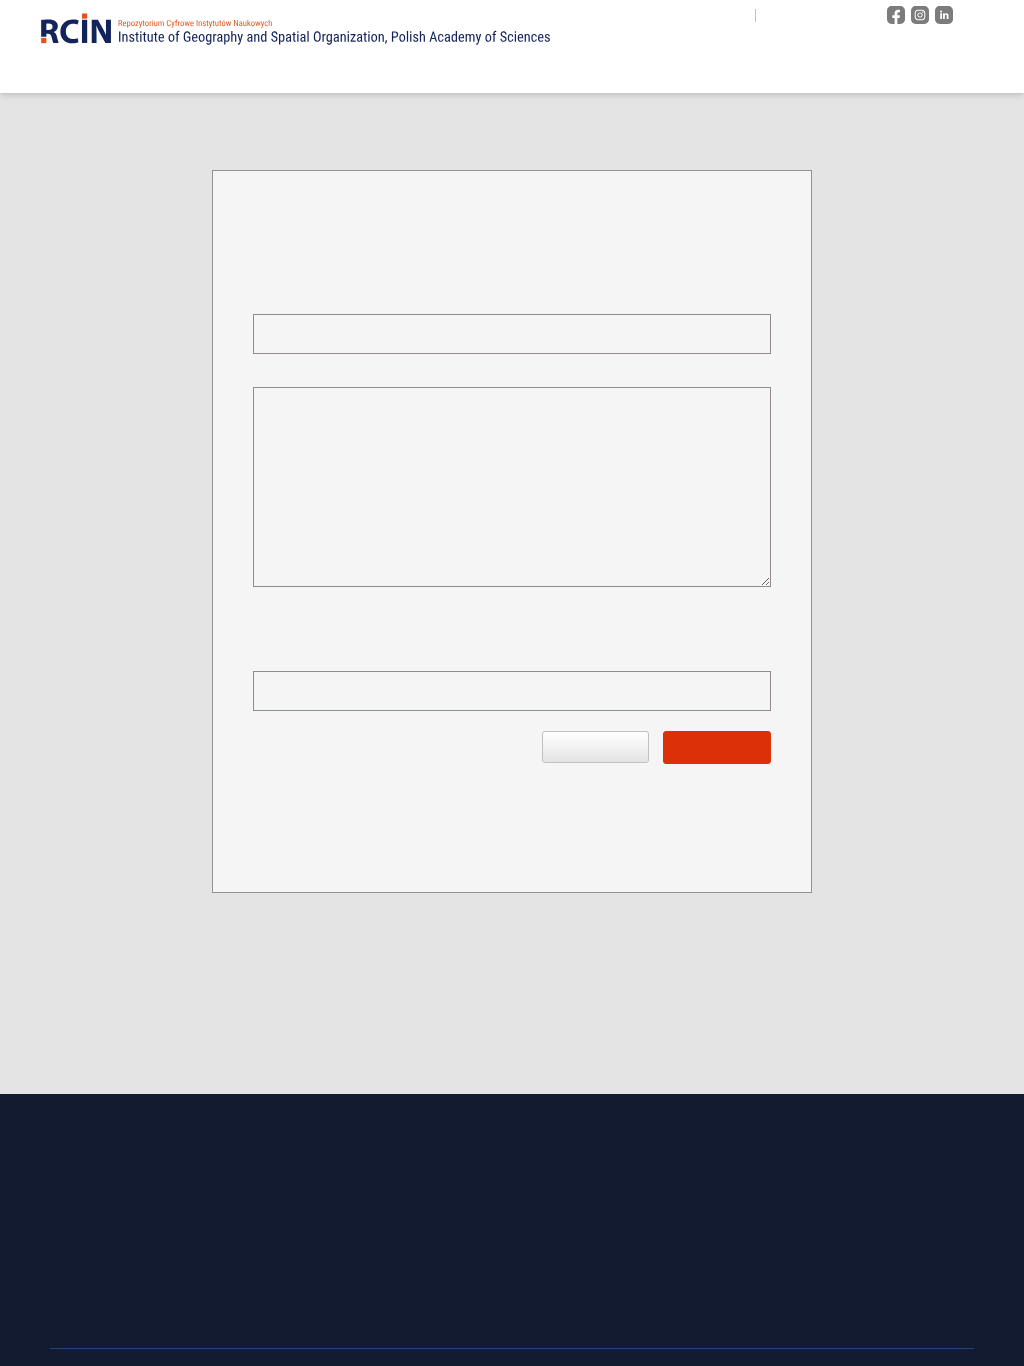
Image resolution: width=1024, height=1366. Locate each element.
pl (777, 15)
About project (609, 72)
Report (717, 747)
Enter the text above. (313, 655)
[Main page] (515, 71)
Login (989, 15)
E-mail (273, 298)
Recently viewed (948, 72)
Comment (282, 371)
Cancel (595, 747)
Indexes (833, 72)
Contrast (845, 15)
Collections (735, 72)
